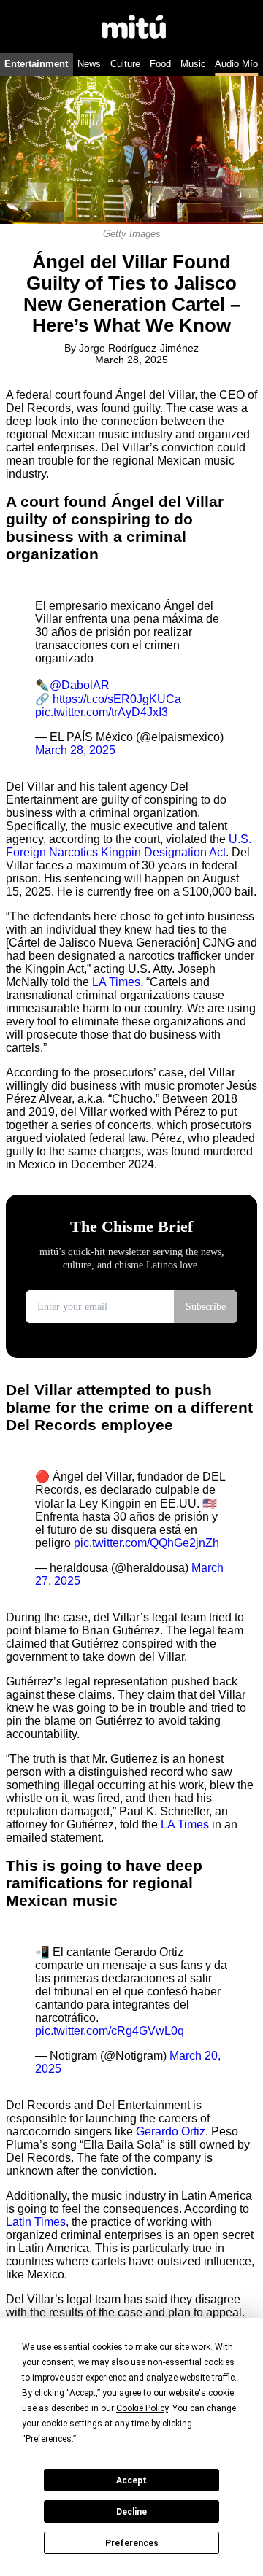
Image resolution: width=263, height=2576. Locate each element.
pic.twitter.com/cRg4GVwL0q (110, 2031)
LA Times (116, 982)
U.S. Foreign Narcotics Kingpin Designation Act (129, 846)
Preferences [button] (49, 2439)
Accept (131, 2480)
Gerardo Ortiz (171, 2131)
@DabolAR (80, 685)
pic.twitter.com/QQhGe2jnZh (146, 1543)
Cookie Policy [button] (142, 2408)
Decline (131, 2512)
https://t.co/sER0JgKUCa (117, 699)
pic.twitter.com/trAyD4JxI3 (102, 712)
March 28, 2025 (75, 750)
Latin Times (36, 2222)
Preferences (132, 2543)
